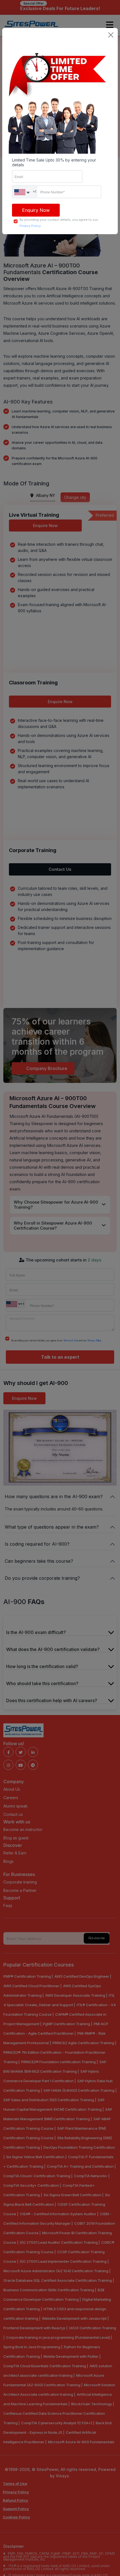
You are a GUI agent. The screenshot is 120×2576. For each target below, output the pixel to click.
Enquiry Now (36, 210)
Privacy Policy (30, 226)
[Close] (111, 35)
